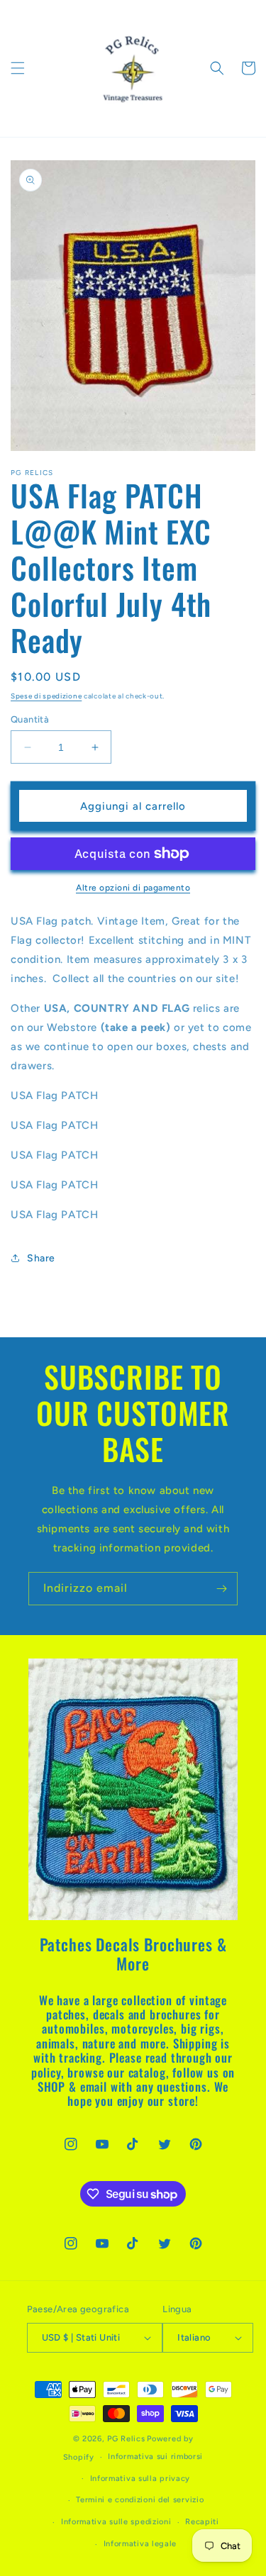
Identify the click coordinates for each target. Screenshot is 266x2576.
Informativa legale (140, 2544)
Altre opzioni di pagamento (133, 888)
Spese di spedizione (46, 696)
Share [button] (41, 1258)
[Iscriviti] (221, 1589)
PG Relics (126, 2439)
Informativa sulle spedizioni (116, 2522)
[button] (18, 68)
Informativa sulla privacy (140, 2479)
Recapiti (202, 2522)
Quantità (30, 719)
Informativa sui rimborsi (155, 2457)
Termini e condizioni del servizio (140, 2500)
